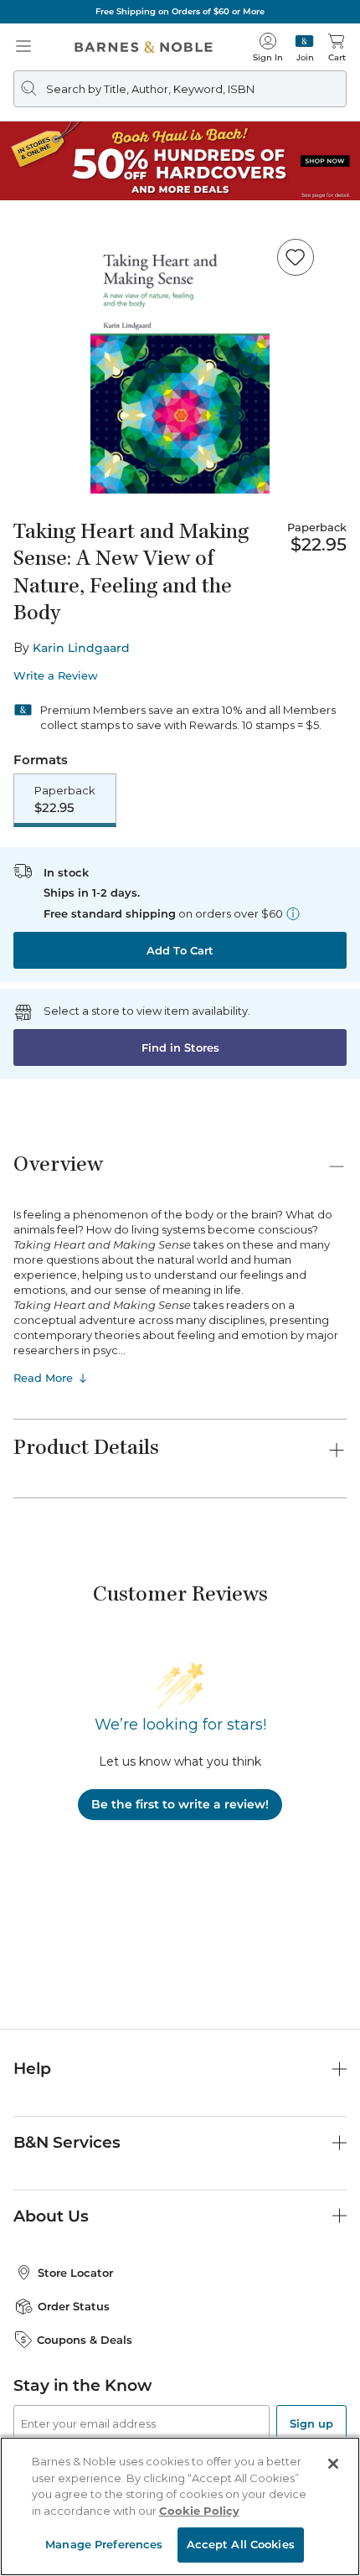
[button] (180, 1288)
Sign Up (40, 2525)
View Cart (315, 2431)
